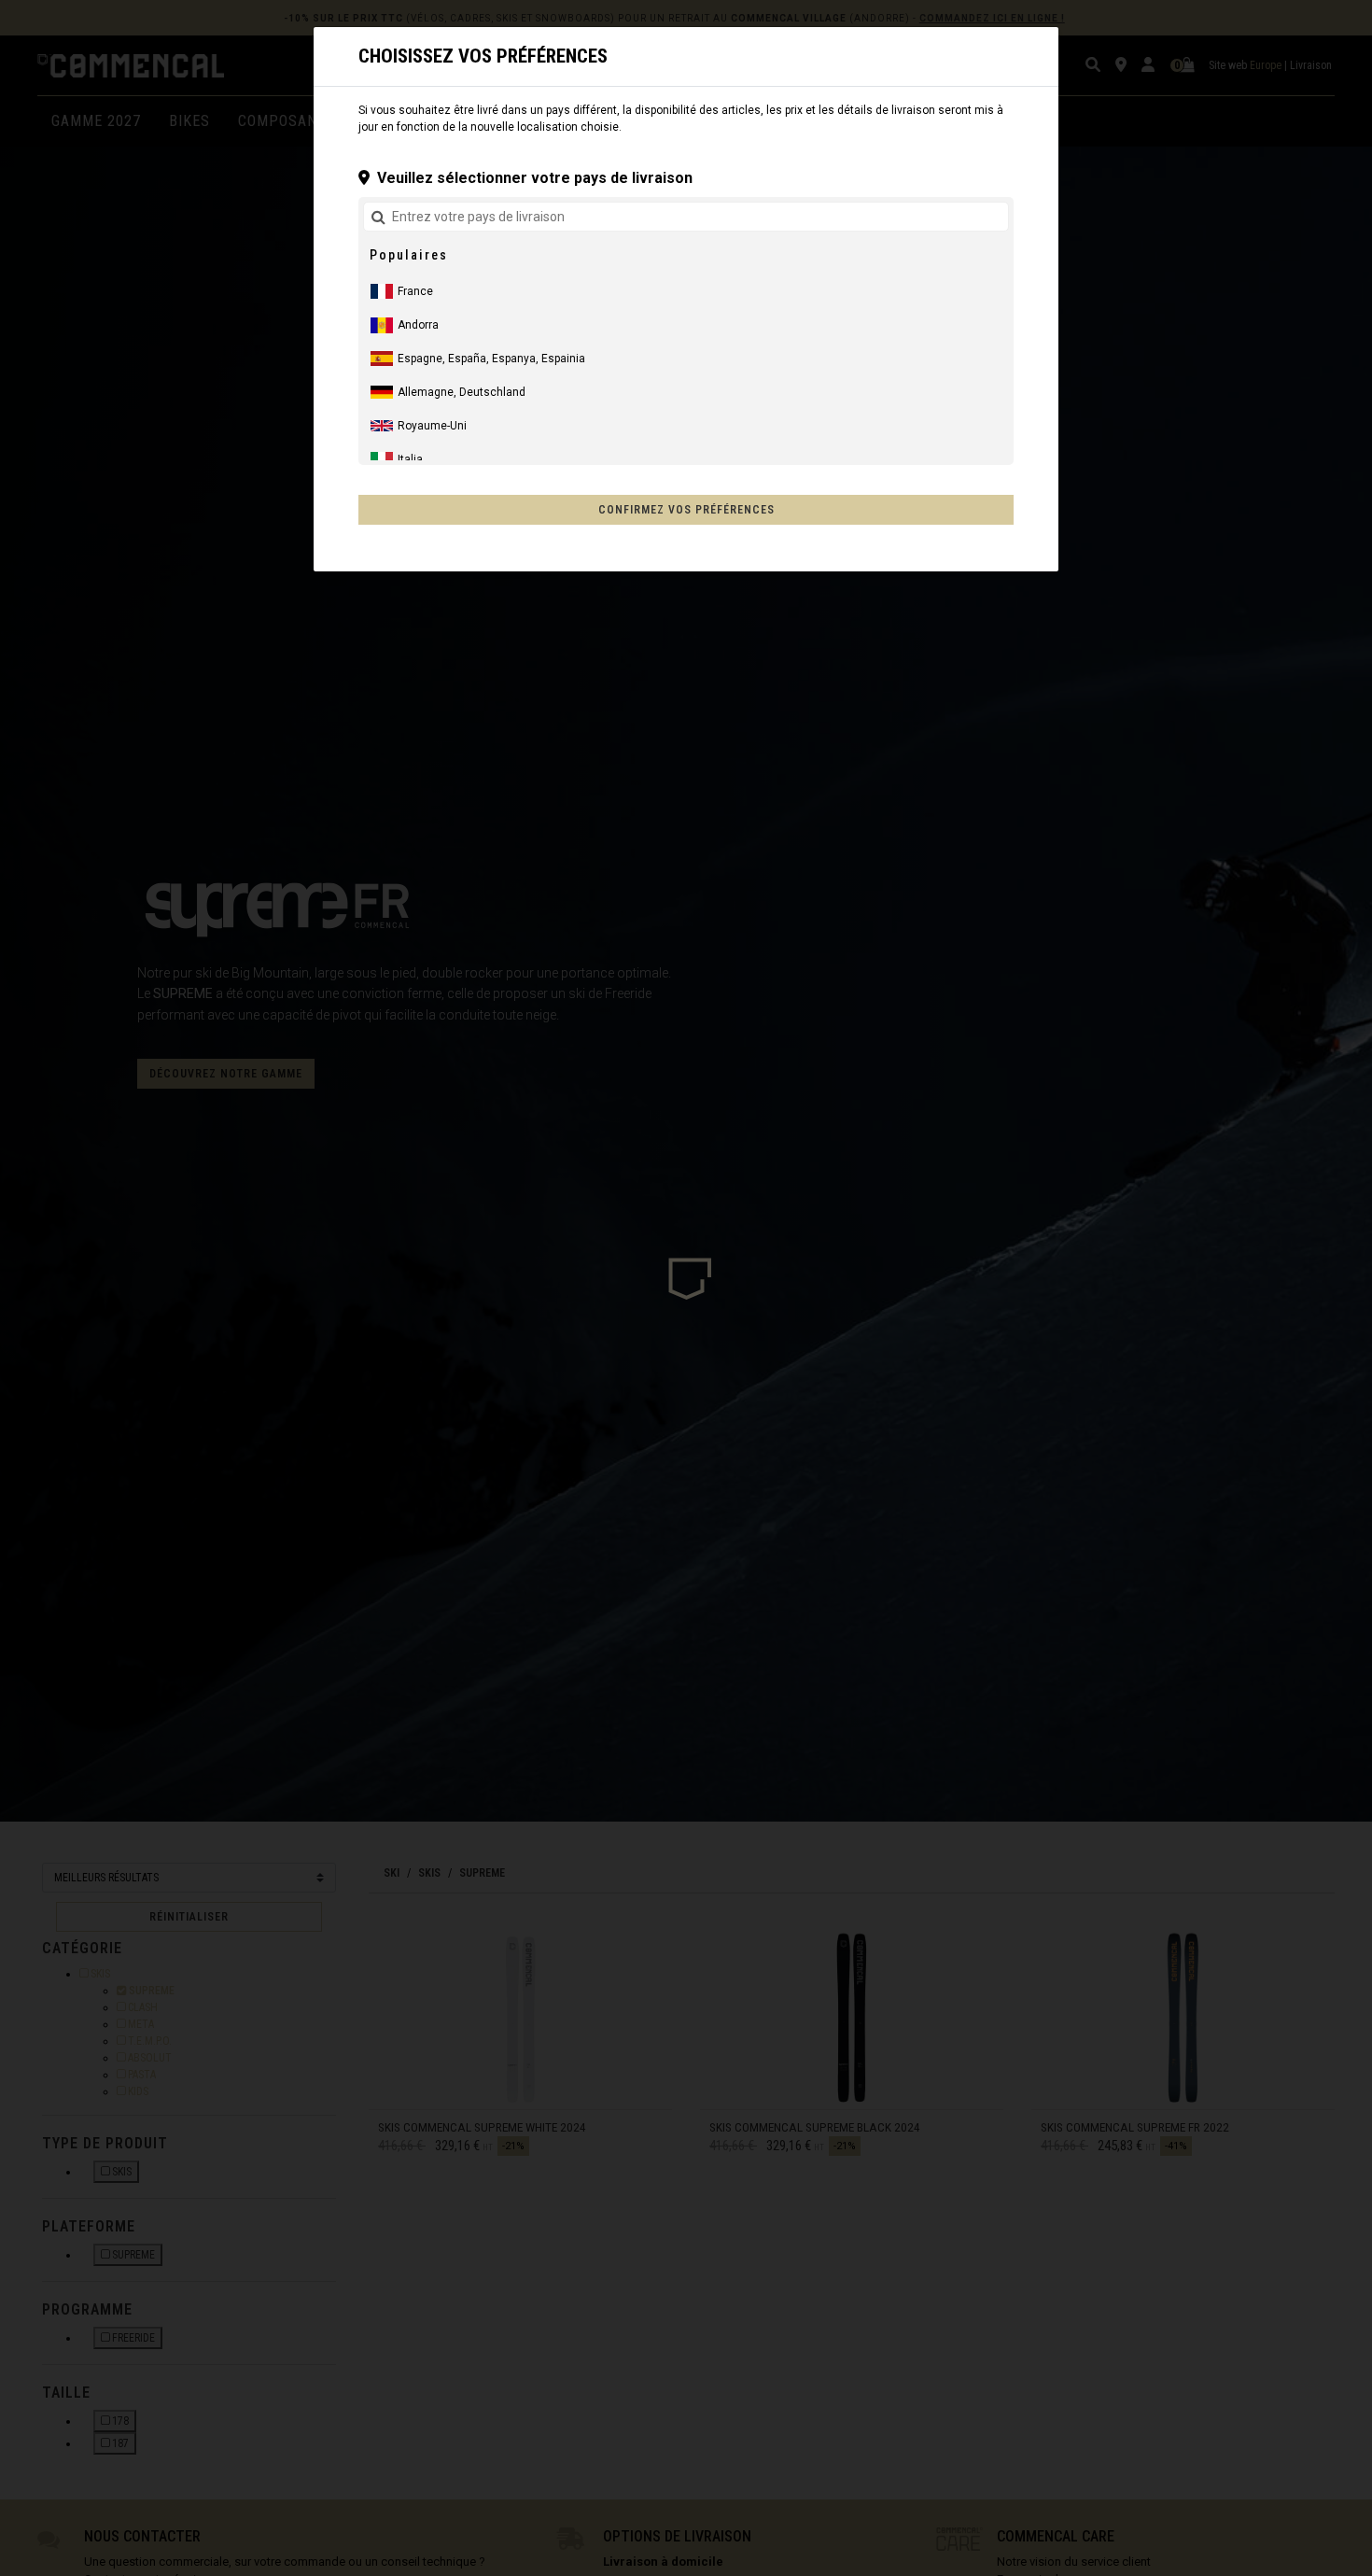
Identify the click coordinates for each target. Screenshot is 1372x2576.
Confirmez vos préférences (686, 510)
